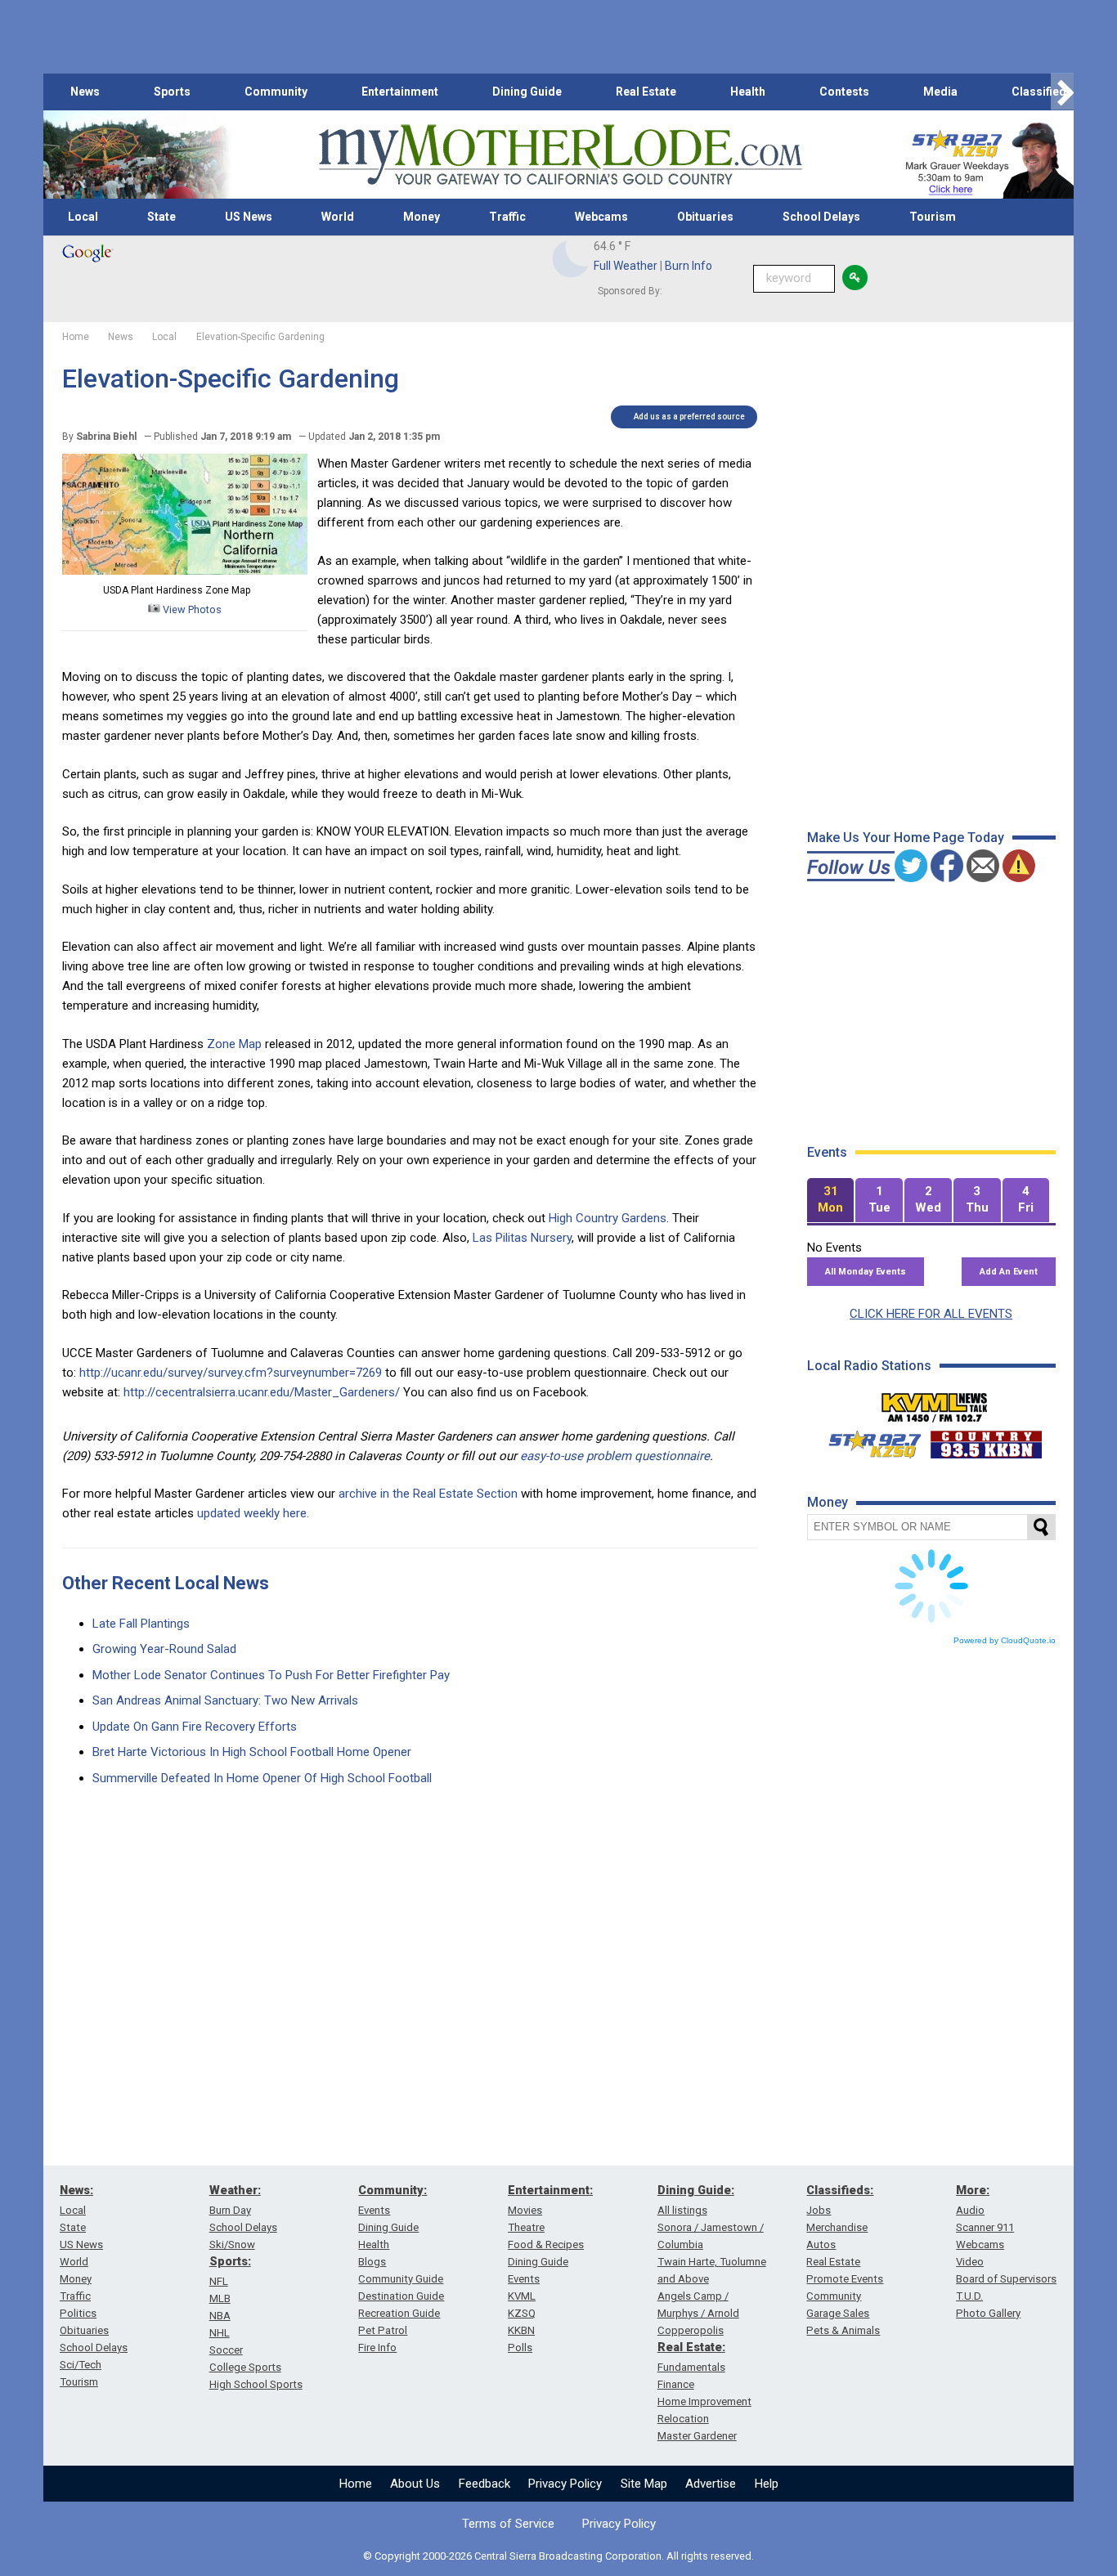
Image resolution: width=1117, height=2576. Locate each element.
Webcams (601, 217)
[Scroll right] (1062, 92)
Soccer (226, 2350)
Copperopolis (691, 2330)
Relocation (683, 2419)
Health (748, 92)
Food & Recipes (546, 2244)
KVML (522, 2296)
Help (767, 2484)
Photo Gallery (988, 2313)
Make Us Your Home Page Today (906, 838)
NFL (219, 2281)
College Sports (245, 2367)
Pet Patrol (383, 2330)
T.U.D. (969, 2296)
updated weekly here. (253, 1513)
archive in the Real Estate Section (428, 1494)
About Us (415, 2484)
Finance (676, 2384)
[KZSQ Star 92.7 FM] (868, 1440)
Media (940, 92)
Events (374, 2210)
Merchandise (837, 2227)
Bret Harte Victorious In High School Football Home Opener (252, 1752)
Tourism (933, 217)
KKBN (521, 2330)
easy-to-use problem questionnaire (615, 1456)
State (161, 217)
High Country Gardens (608, 1218)
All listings (682, 2210)
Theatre (526, 2227)
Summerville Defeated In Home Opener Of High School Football (262, 1778)
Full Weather (626, 266)
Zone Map (234, 1044)
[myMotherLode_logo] (560, 155)
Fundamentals (691, 2367)
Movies (525, 2210)
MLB (220, 2298)
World (338, 217)
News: (76, 2190)
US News (249, 217)
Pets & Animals (843, 2330)
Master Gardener (697, 2436)
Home (356, 2484)
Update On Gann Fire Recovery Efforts (195, 1727)
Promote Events (845, 2279)
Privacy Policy (565, 2484)
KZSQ (522, 2313)
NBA (220, 2316)
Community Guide (401, 2279)
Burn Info (689, 266)
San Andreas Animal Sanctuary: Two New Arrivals (225, 1700)
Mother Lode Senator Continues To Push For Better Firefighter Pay (271, 1675)
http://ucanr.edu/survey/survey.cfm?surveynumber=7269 (231, 1373)
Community (276, 92)
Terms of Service (508, 2524)
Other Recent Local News (166, 1583)
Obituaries (705, 217)
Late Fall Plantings (141, 1624)
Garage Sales (838, 2313)
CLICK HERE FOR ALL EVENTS (931, 1314)
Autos (821, 2244)
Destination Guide (401, 2296)
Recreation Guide (399, 2313)
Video (970, 2262)
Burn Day (230, 2210)
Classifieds (1042, 92)
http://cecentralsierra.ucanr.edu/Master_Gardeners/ (262, 1392)
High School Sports (256, 2384)
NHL (220, 2333)
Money (422, 217)
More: (973, 2190)
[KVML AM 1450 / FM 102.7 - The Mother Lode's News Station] (935, 1403)
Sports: (230, 2261)
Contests (844, 92)
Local (83, 217)
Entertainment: (550, 2190)
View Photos (191, 609)
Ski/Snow (232, 2244)
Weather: (235, 2190)
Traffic (507, 217)
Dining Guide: (696, 2190)
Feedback (484, 2484)
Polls (520, 2348)
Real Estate (646, 92)
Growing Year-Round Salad (164, 1649)
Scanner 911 (985, 2227)
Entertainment (400, 92)
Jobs (819, 2210)
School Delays (821, 217)
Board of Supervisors (1006, 2279)
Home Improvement (704, 2401)
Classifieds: (840, 2190)
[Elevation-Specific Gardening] (185, 571)
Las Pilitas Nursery (522, 1238)
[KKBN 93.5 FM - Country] (986, 1440)
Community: (393, 2190)
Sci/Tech (81, 2365)
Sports (172, 92)
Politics (78, 2313)
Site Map (644, 2484)
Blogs (372, 2262)
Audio (970, 2210)
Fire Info (377, 2348)
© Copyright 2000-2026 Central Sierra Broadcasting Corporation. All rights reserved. (558, 2556)
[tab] (831, 1201)
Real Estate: (691, 2347)
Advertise (711, 2484)
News (85, 92)
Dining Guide (527, 92)
